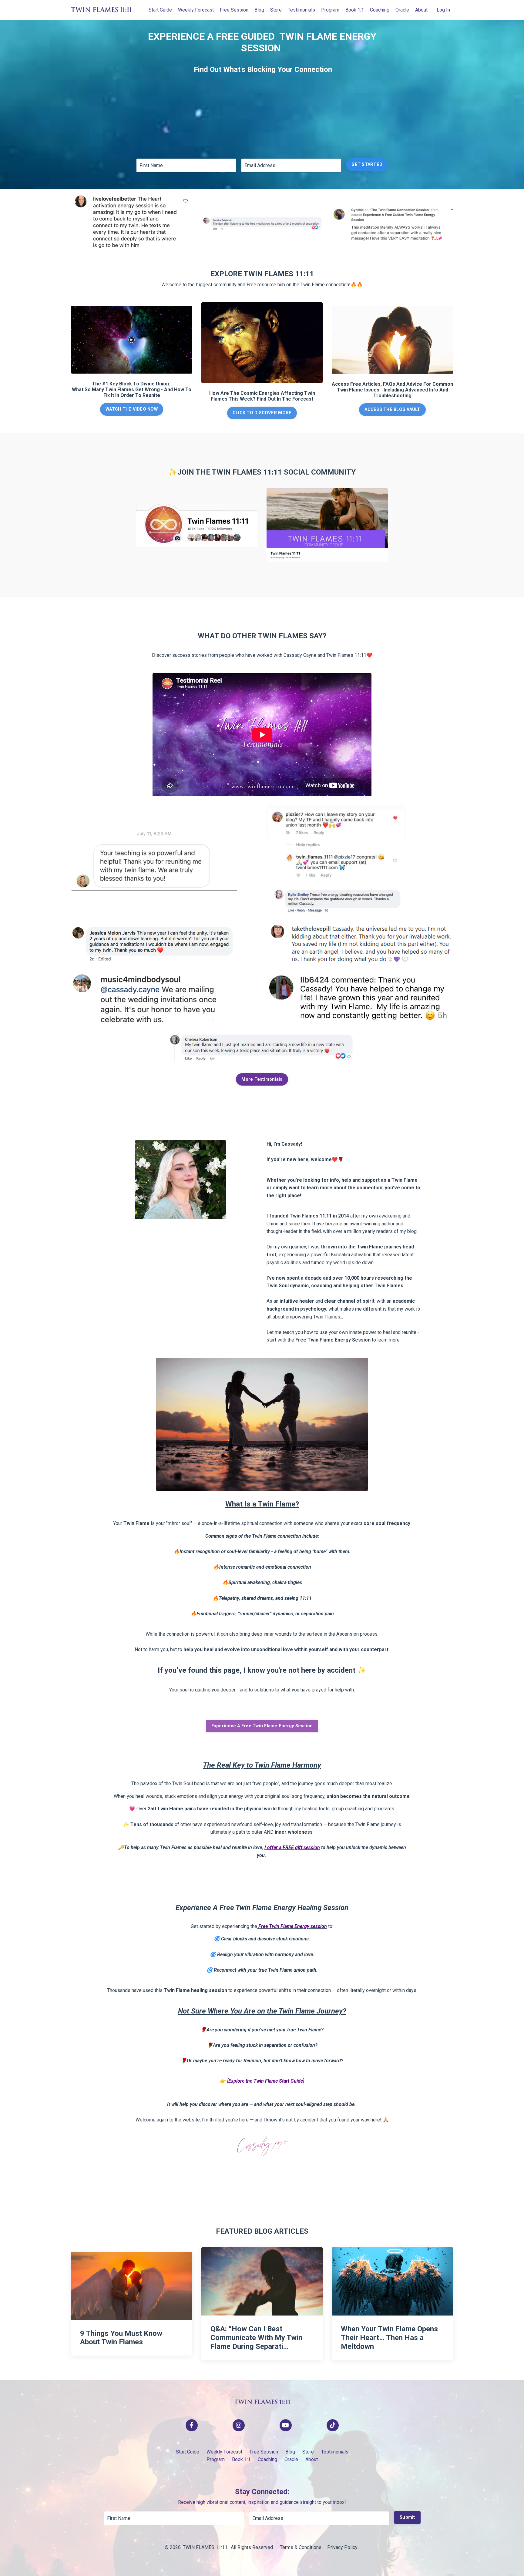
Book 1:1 (355, 10)
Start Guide (160, 10)
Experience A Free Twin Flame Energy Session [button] (262, 1726)
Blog (259, 10)
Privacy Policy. (343, 2547)
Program (330, 10)
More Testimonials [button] (262, 1079)
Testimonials (301, 10)
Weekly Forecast (196, 10)
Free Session (234, 10)
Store (276, 10)
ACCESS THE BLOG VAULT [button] (392, 410)
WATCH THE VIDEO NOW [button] (132, 409)
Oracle (402, 10)
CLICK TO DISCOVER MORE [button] (262, 413)
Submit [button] (407, 2517)
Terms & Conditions (301, 2547)
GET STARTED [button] (367, 165)
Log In (443, 10)
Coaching (380, 10)
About (421, 10)
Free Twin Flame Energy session (293, 1926)
